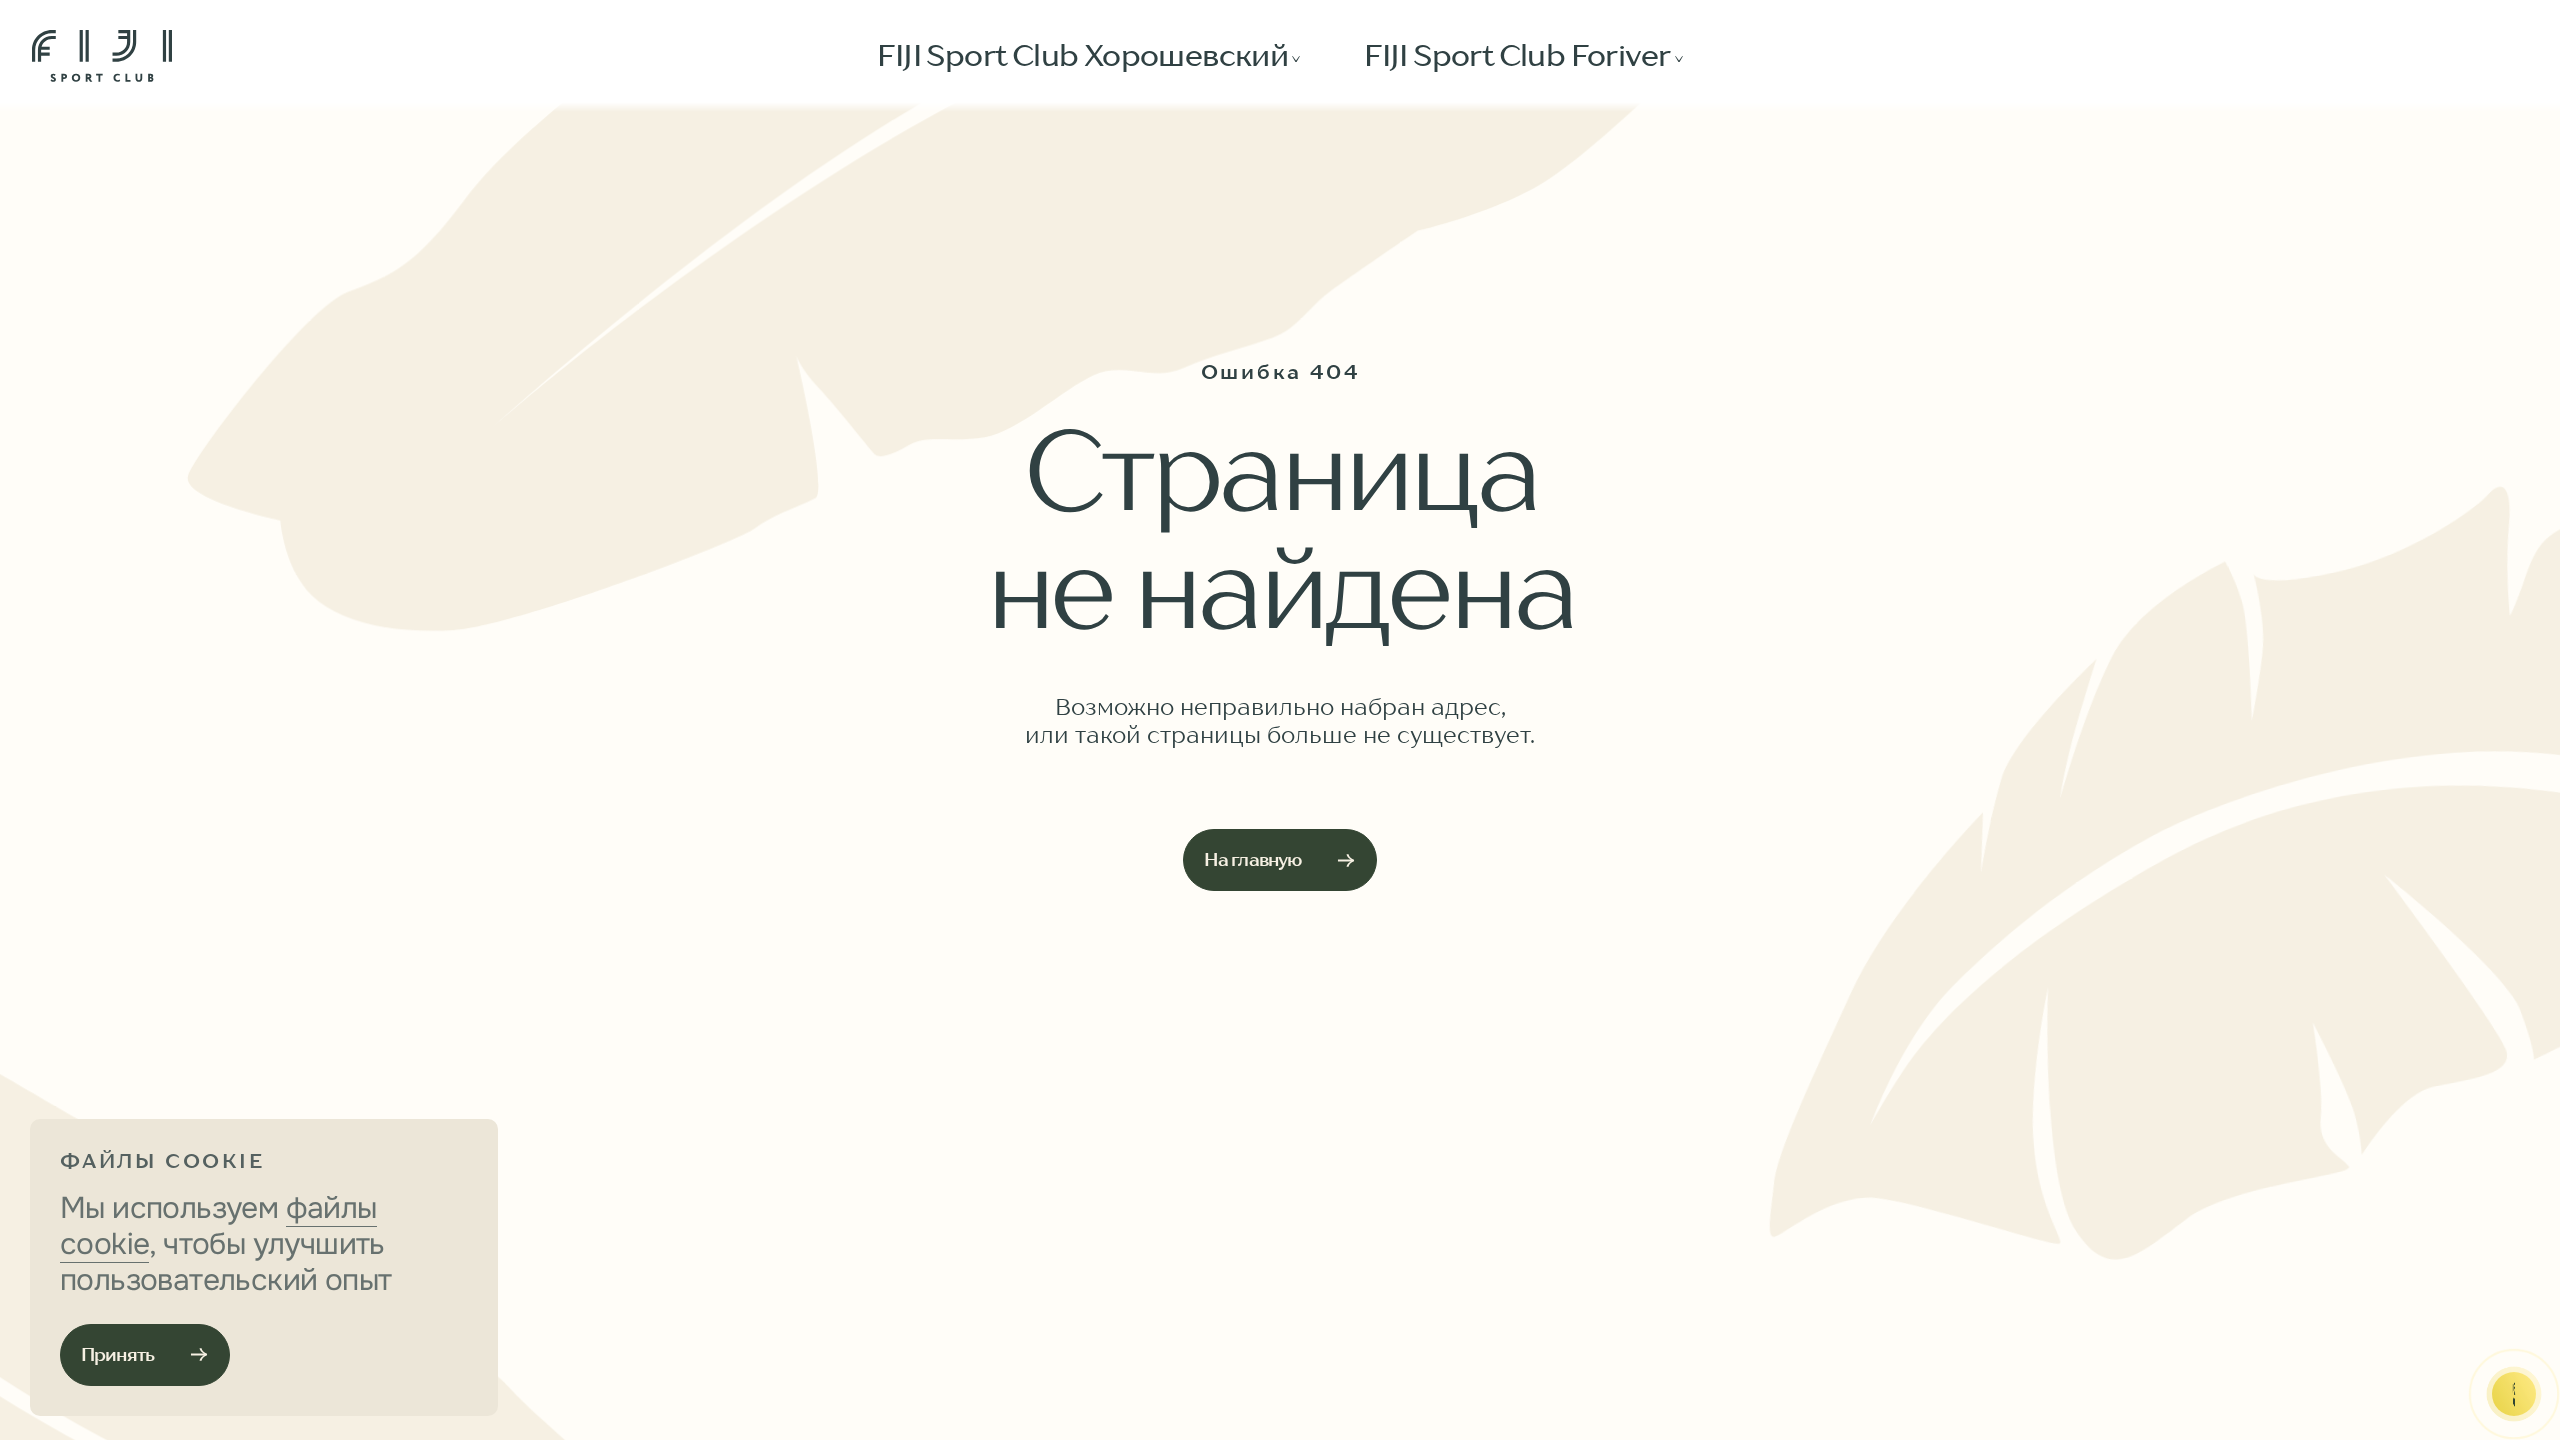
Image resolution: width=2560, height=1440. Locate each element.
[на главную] (102, 56)
